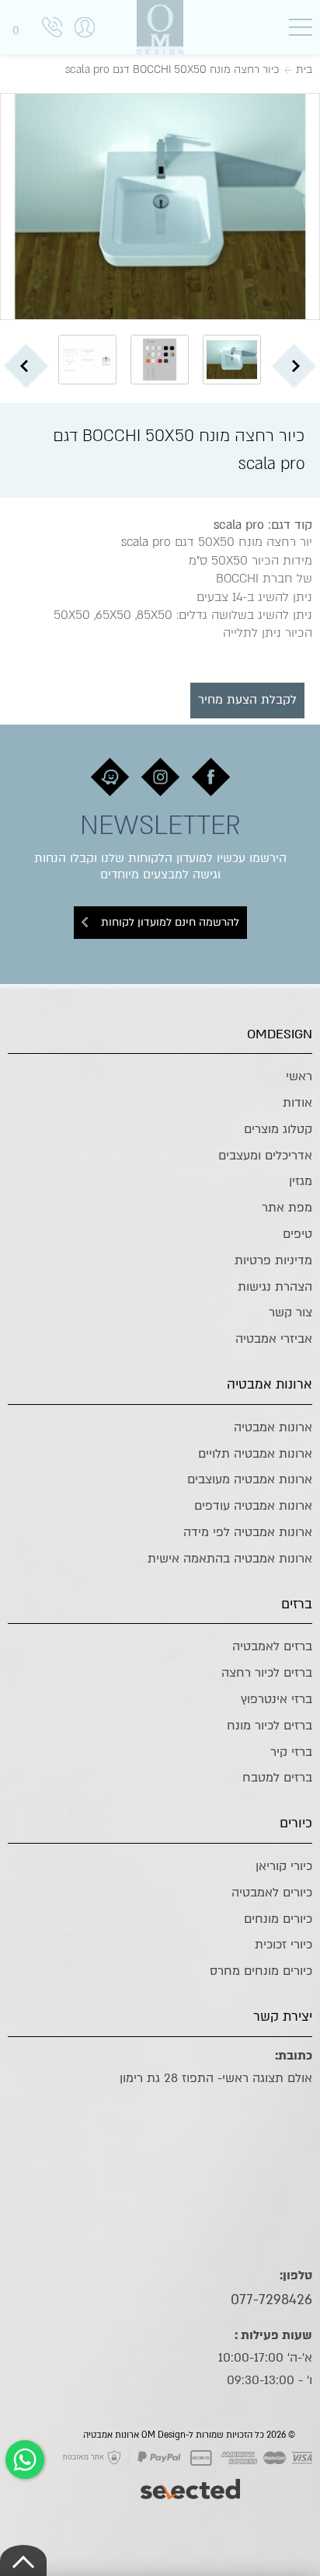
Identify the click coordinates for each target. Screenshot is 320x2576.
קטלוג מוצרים (278, 1129)
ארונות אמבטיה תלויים (255, 1454)
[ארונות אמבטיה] (160, 27)
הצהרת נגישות (275, 1287)
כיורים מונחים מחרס (261, 1971)
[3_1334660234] (160, 207)
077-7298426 (271, 2300)
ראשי (299, 1076)
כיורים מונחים (278, 1919)
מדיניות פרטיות (273, 1260)
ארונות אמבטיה (273, 1427)
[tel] (52, 30)
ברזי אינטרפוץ (277, 1699)
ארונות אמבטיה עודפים (253, 1506)
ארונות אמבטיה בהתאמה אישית (230, 1559)
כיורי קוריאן (284, 1866)
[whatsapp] (25, 2460)
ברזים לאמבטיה (272, 1646)
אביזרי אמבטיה (274, 1339)
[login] (85, 43)
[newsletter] (211, 777)
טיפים (297, 1234)
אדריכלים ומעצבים (265, 1156)
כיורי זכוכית (283, 1945)
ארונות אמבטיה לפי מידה (248, 1532)
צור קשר (290, 1312)
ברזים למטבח (277, 1778)
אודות (297, 1103)
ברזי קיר (291, 1752)
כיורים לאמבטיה (272, 1893)
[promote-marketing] (191, 2481)
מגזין (301, 1181)
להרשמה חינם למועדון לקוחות (170, 922)
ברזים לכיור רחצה (267, 1673)
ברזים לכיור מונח (270, 1726)
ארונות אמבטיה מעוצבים (250, 1479)
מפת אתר (287, 1208)
